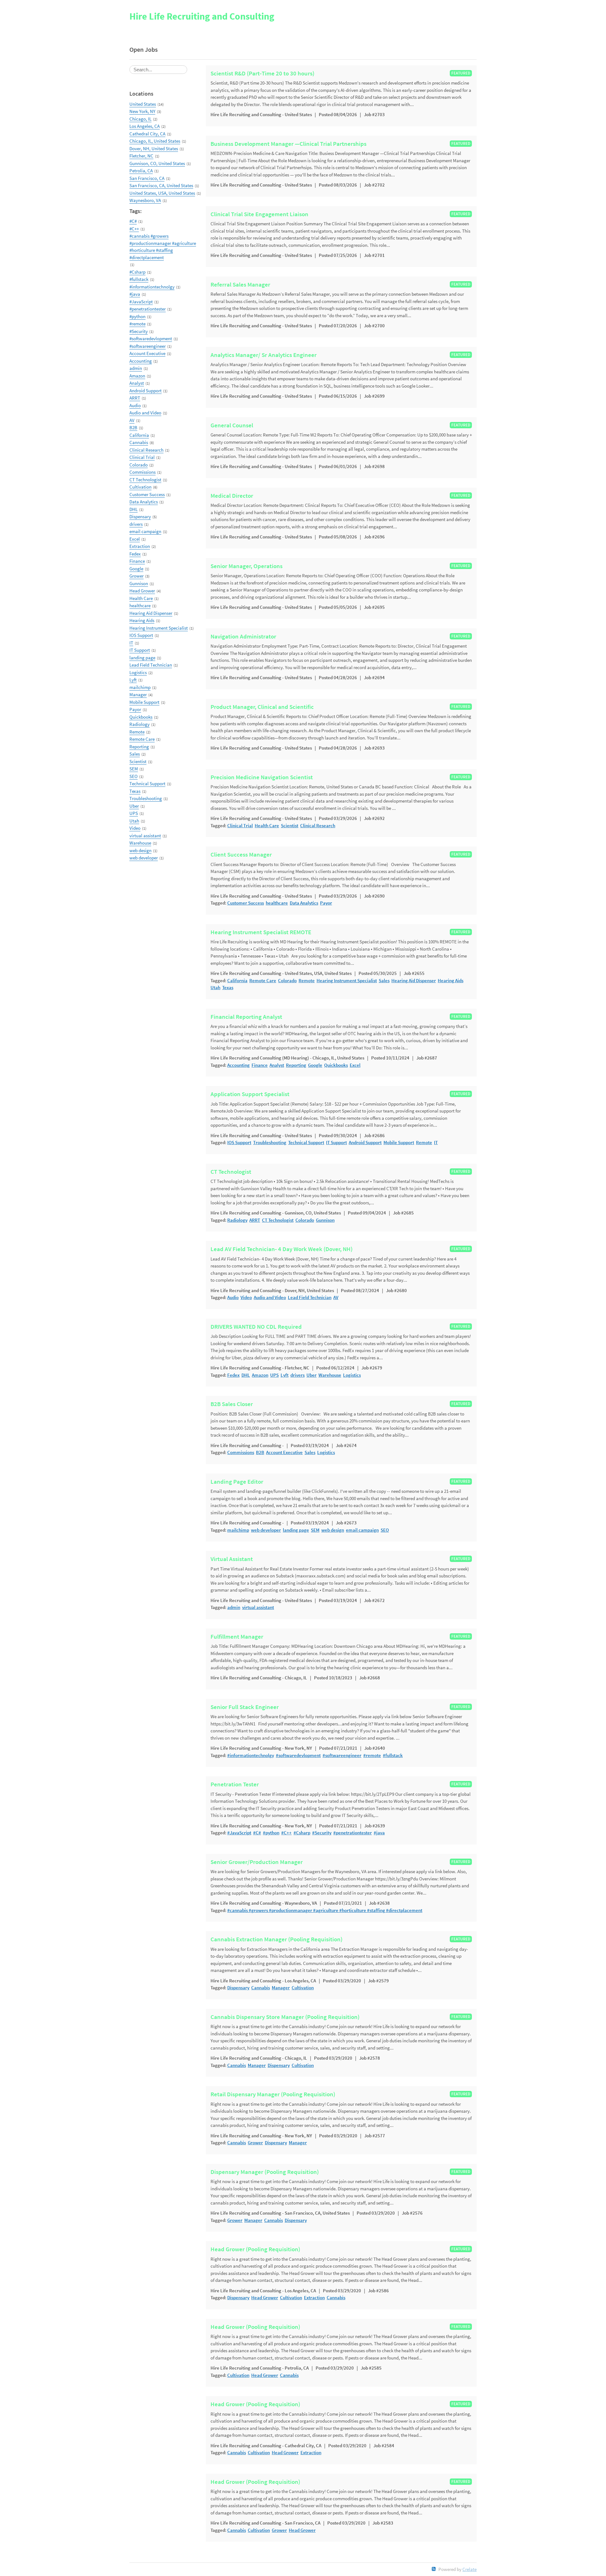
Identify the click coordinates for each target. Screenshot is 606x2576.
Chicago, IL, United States (155, 141)
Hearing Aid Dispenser (151, 613)
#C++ (134, 229)
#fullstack (139, 279)
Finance (137, 561)
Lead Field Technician (151, 665)
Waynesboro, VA (145, 200)
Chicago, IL (140, 119)
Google (136, 569)
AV (132, 420)
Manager (138, 694)
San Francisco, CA (147, 178)
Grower (137, 576)
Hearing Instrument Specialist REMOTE (261, 932)
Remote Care (142, 739)
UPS (134, 813)
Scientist (138, 761)
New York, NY (142, 111)
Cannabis (139, 442)
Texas (135, 791)
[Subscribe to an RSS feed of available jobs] (434, 2569)
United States (143, 104)
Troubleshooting (146, 798)
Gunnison (139, 583)
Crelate (469, 2569)
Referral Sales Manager (240, 285)
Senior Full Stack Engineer (245, 1707)
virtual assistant (145, 836)
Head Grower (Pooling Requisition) (255, 2249)
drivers (136, 524)
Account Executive (147, 353)
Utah (134, 821)
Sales (135, 754)
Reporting (139, 747)
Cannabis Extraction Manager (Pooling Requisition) (276, 1939)
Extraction (140, 546)
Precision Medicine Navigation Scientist (262, 777)
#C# (133, 221)
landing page (142, 658)
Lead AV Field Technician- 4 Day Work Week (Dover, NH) (282, 1249)
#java (135, 294)
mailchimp (140, 687)
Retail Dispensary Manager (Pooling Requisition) (273, 2094)
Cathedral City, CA (147, 134)
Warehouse (140, 843)
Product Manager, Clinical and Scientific (262, 707)
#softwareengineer (148, 346)
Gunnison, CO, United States (157, 163)
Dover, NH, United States (154, 148)
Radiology (140, 724)
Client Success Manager (241, 855)
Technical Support (147, 783)
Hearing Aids (142, 620)
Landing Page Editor (237, 1482)
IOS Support (141, 635)
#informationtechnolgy (152, 287)
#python (137, 316)
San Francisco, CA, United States (161, 185)
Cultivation (140, 487)
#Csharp (137, 272)
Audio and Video (145, 413)
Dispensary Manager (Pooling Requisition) (265, 2172)
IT (131, 643)
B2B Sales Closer (232, 1404)
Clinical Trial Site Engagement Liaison (259, 214)
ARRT (135, 398)
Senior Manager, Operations (247, 566)
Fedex (135, 554)
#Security (139, 331)
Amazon (137, 376)
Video (135, 828)
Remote (137, 732)
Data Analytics (144, 502)
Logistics (138, 672)
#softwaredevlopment (151, 338)
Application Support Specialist (250, 1094)
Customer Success (147, 494)
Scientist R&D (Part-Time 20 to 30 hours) (262, 74)
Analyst (137, 383)
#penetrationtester (148, 309)
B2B (133, 427)
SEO (134, 776)
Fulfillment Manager (237, 1637)
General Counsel (232, 425)
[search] (158, 70)
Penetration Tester (235, 1784)
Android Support (146, 391)
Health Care (141, 598)
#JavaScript (141, 302)
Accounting (141, 361)
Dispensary (140, 516)
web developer (144, 858)
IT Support (140, 650)
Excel (135, 539)
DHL (134, 509)
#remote (137, 324)
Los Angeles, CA (145, 126)
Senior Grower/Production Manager (257, 1862)
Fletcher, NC (141, 156)
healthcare (140, 605)
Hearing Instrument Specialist (159, 628)
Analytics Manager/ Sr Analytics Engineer (264, 355)
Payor (135, 709)
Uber (134, 806)
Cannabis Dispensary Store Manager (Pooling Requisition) (285, 2017)
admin (136, 368)
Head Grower (142, 591)
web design (140, 850)
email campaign (145, 531)
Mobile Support (144, 702)
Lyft (133, 680)
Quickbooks (141, 717)
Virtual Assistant (232, 1559)
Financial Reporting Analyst (246, 1017)
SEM (134, 769)
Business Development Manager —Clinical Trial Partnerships (288, 144)
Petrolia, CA (141, 171)
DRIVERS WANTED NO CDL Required (256, 1327)
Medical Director (232, 496)
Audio (135, 405)
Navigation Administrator (243, 637)
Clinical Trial (142, 457)
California (139, 435)
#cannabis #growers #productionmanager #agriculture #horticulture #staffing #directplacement (163, 247)
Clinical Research (146, 450)
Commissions (143, 472)
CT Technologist (145, 480)
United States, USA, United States (162, 193)
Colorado (139, 465)
